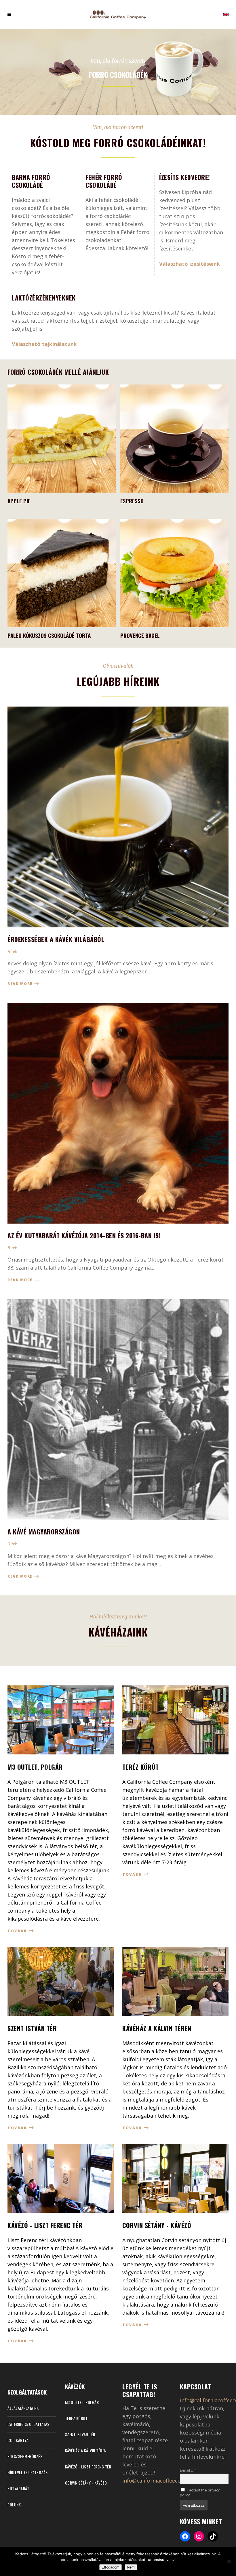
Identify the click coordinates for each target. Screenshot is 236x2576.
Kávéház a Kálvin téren (86, 2450)
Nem (131, 2567)
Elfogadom (111, 2567)
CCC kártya (18, 2440)
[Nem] (229, 2561)
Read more (21, 984)
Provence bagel (140, 635)
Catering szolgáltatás (28, 2424)
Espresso (132, 501)
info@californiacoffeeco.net (156, 2481)
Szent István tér (80, 2434)
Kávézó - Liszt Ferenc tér (88, 2467)
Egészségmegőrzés (25, 2456)
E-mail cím (188, 2470)
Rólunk (14, 2505)
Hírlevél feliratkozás (28, 2472)
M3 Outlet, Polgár (82, 2402)
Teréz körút (76, 2418)
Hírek (12, 952)
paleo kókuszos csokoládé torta (49, 635)
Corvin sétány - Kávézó (86, 2483)
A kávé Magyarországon (44, 1532)
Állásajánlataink (23, 2408)
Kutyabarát (18, 2488)
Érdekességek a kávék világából (56, 939)
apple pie (19, 501)
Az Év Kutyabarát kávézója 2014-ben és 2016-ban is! (84, 1235)
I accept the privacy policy (200, 2493)
